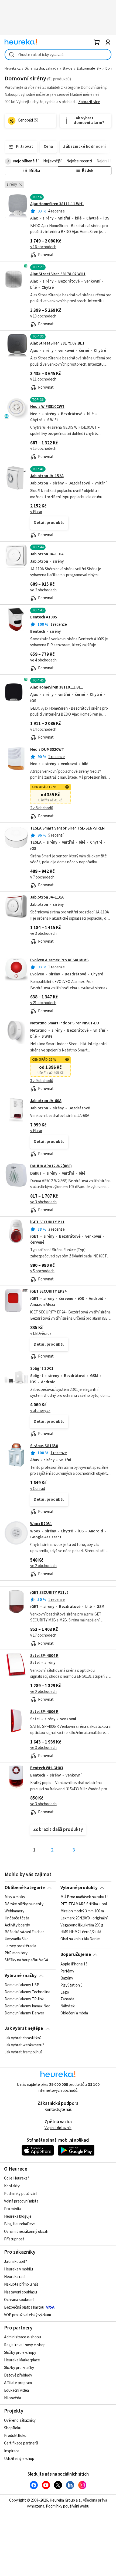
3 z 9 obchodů (42, 1081)
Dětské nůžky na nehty (24, 1904)
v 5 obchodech (42, 1271)
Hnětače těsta (17, 1918)
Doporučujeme (76, 1955)
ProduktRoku (15, 2436)
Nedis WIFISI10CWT (47, 407)
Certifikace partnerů (21, 2443)
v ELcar (36, 512)
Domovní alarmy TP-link (24, 1999)
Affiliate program (18, 2383)
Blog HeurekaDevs (20, 2224)
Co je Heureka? (17, 2178)
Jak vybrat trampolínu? (23, 2052)
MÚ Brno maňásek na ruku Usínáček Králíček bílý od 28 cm (86, 1897)
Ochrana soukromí (19, 2300)
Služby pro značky (19, 2368)
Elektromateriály (89, 68)
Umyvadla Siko (17, 1939)
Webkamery (14, 1911)
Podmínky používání (21, 2194)
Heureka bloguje (18, 2216)
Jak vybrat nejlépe (24, 2028)
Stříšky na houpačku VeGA (26, 1960)
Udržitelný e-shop (19, 2459)
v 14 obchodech (43, 730)
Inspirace (12, 2451)
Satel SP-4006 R (44, 1712)
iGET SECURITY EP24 (48, 1291)
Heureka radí (15, 2277)
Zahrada (67, 1999)
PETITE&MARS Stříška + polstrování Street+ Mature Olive (86, 1904)
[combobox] (58, 55)
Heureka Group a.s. (65, 2500)
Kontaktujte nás (58, 2110)
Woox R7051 (41, 1524)
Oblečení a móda (74, 2013)
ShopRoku (13, 2428)
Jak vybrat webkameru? (24, 2045)
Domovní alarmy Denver (24, 2013)
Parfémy (67, 1971)
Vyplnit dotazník (58, 2128)
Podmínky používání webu (68, 2506)
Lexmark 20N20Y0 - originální (84, 1918)
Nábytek (68, 2006)
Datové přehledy (18, 2375)
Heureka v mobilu (18, 2269)
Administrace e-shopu (23, 2337)
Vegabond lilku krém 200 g (82, 1925)
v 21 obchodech (43, 1003)
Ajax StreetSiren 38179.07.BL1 (57, 343)
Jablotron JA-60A (46, 1101)
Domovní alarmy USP (22, 1985)
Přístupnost (14, 2239)
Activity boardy (17, 1925)
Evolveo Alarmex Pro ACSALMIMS (59, 960)
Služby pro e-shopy (20, 2353)
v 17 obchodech (43, 1635)
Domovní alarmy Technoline (28, 1992)
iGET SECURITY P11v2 (49, 1593)
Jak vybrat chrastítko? (23, 2038)
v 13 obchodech (43, 316)
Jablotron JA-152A (47, 476)
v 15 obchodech (43, 449)
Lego (65, 1992)
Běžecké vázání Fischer (24, 1932)
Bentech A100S (44, 617)
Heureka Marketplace (22, 2360)
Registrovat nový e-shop (25, 2345)
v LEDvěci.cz (41, 1334)
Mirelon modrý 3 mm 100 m (82, 1911)
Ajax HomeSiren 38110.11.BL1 (57, 687)
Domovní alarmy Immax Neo (28, 2006)
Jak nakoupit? (16, 2262)
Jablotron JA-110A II (48, 897)
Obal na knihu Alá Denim (80, 1939)
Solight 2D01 (42, 1369)
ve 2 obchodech (43, 590)
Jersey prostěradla (20, 1946)
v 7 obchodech (42, 877)
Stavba (68, 68)
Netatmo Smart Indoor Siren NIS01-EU (65, 1023)
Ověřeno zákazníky (20, 2421)
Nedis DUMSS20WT (47, 750)
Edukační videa (16, 2390)
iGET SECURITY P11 (47, 1222)
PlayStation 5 (71, 1985)
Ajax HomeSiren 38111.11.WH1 (57, 204)
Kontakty (12, 2186)
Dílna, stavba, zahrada (42, 68)
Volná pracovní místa (21, 2201)
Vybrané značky (21, 1976)
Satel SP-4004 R (44, 1656)
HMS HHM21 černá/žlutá (81, 1932)
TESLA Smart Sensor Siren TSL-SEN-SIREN (67, 828)
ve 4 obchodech (43, 660)
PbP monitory (16, 1953)
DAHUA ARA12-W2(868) (51, 1166)
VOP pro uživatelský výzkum (28, 2315)
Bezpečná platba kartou (24, 2307)
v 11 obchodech (43, 379)
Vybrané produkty (79, 1888)
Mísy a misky (15, 1897)
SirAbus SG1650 (44, 1446)
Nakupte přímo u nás (21, 2284)
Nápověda (13, 2398)
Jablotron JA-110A (47, 554)
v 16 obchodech (43, 247)
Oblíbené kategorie (25, 1888)
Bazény (67, 1978)
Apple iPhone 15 (74, 1964)
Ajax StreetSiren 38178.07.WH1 (58, 274)
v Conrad (38, 1489)
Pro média (12, 2209)
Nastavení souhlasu (21, 2292)
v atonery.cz (40, 1411)
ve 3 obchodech (43, 934)
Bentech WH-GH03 (47, 1768)
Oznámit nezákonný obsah (26, 2232)
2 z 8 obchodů (42, 808)
